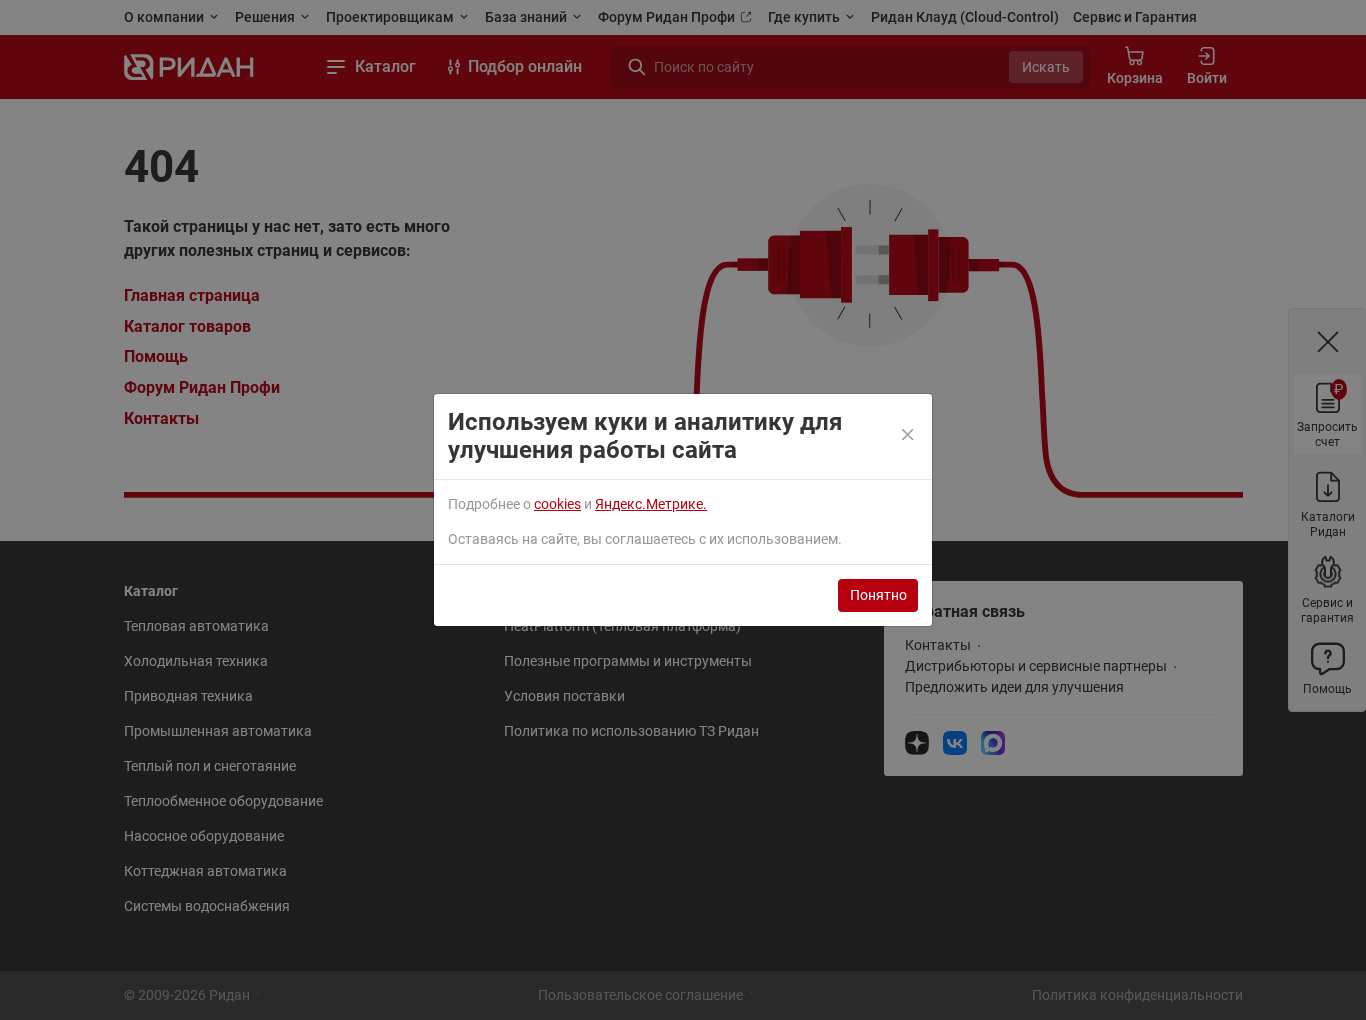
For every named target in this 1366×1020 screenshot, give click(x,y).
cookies (557, 504)
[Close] (909, 436)
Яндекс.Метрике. (651, 504)
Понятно (878, 595)
